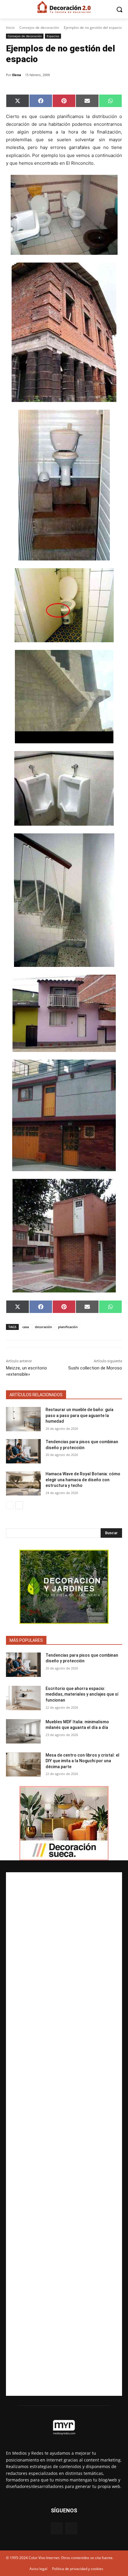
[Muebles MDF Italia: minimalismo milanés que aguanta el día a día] (23, 1731)
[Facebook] (57, 2528)
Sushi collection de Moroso (95, 1368)
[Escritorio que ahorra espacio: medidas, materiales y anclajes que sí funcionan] (23, 1698)
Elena (17, 75)
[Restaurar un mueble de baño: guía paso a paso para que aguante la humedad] (23, 1419)
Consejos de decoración (39, 28)
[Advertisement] (64, 2134)
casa (26, 1327)
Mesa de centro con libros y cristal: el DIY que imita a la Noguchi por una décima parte (82, 1761)
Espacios (53, 36)
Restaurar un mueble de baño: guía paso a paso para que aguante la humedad (79, 1415)
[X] (71, 2528)
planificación (68, 1327)
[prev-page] (10, 1505)
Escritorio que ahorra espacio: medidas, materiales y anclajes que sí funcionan (82, 1694)
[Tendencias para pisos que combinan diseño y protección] (23, 1451)
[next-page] (19, 1505)
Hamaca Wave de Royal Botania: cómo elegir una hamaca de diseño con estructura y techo (83, 1480)
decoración (43, 1327)
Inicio (10, 28)
